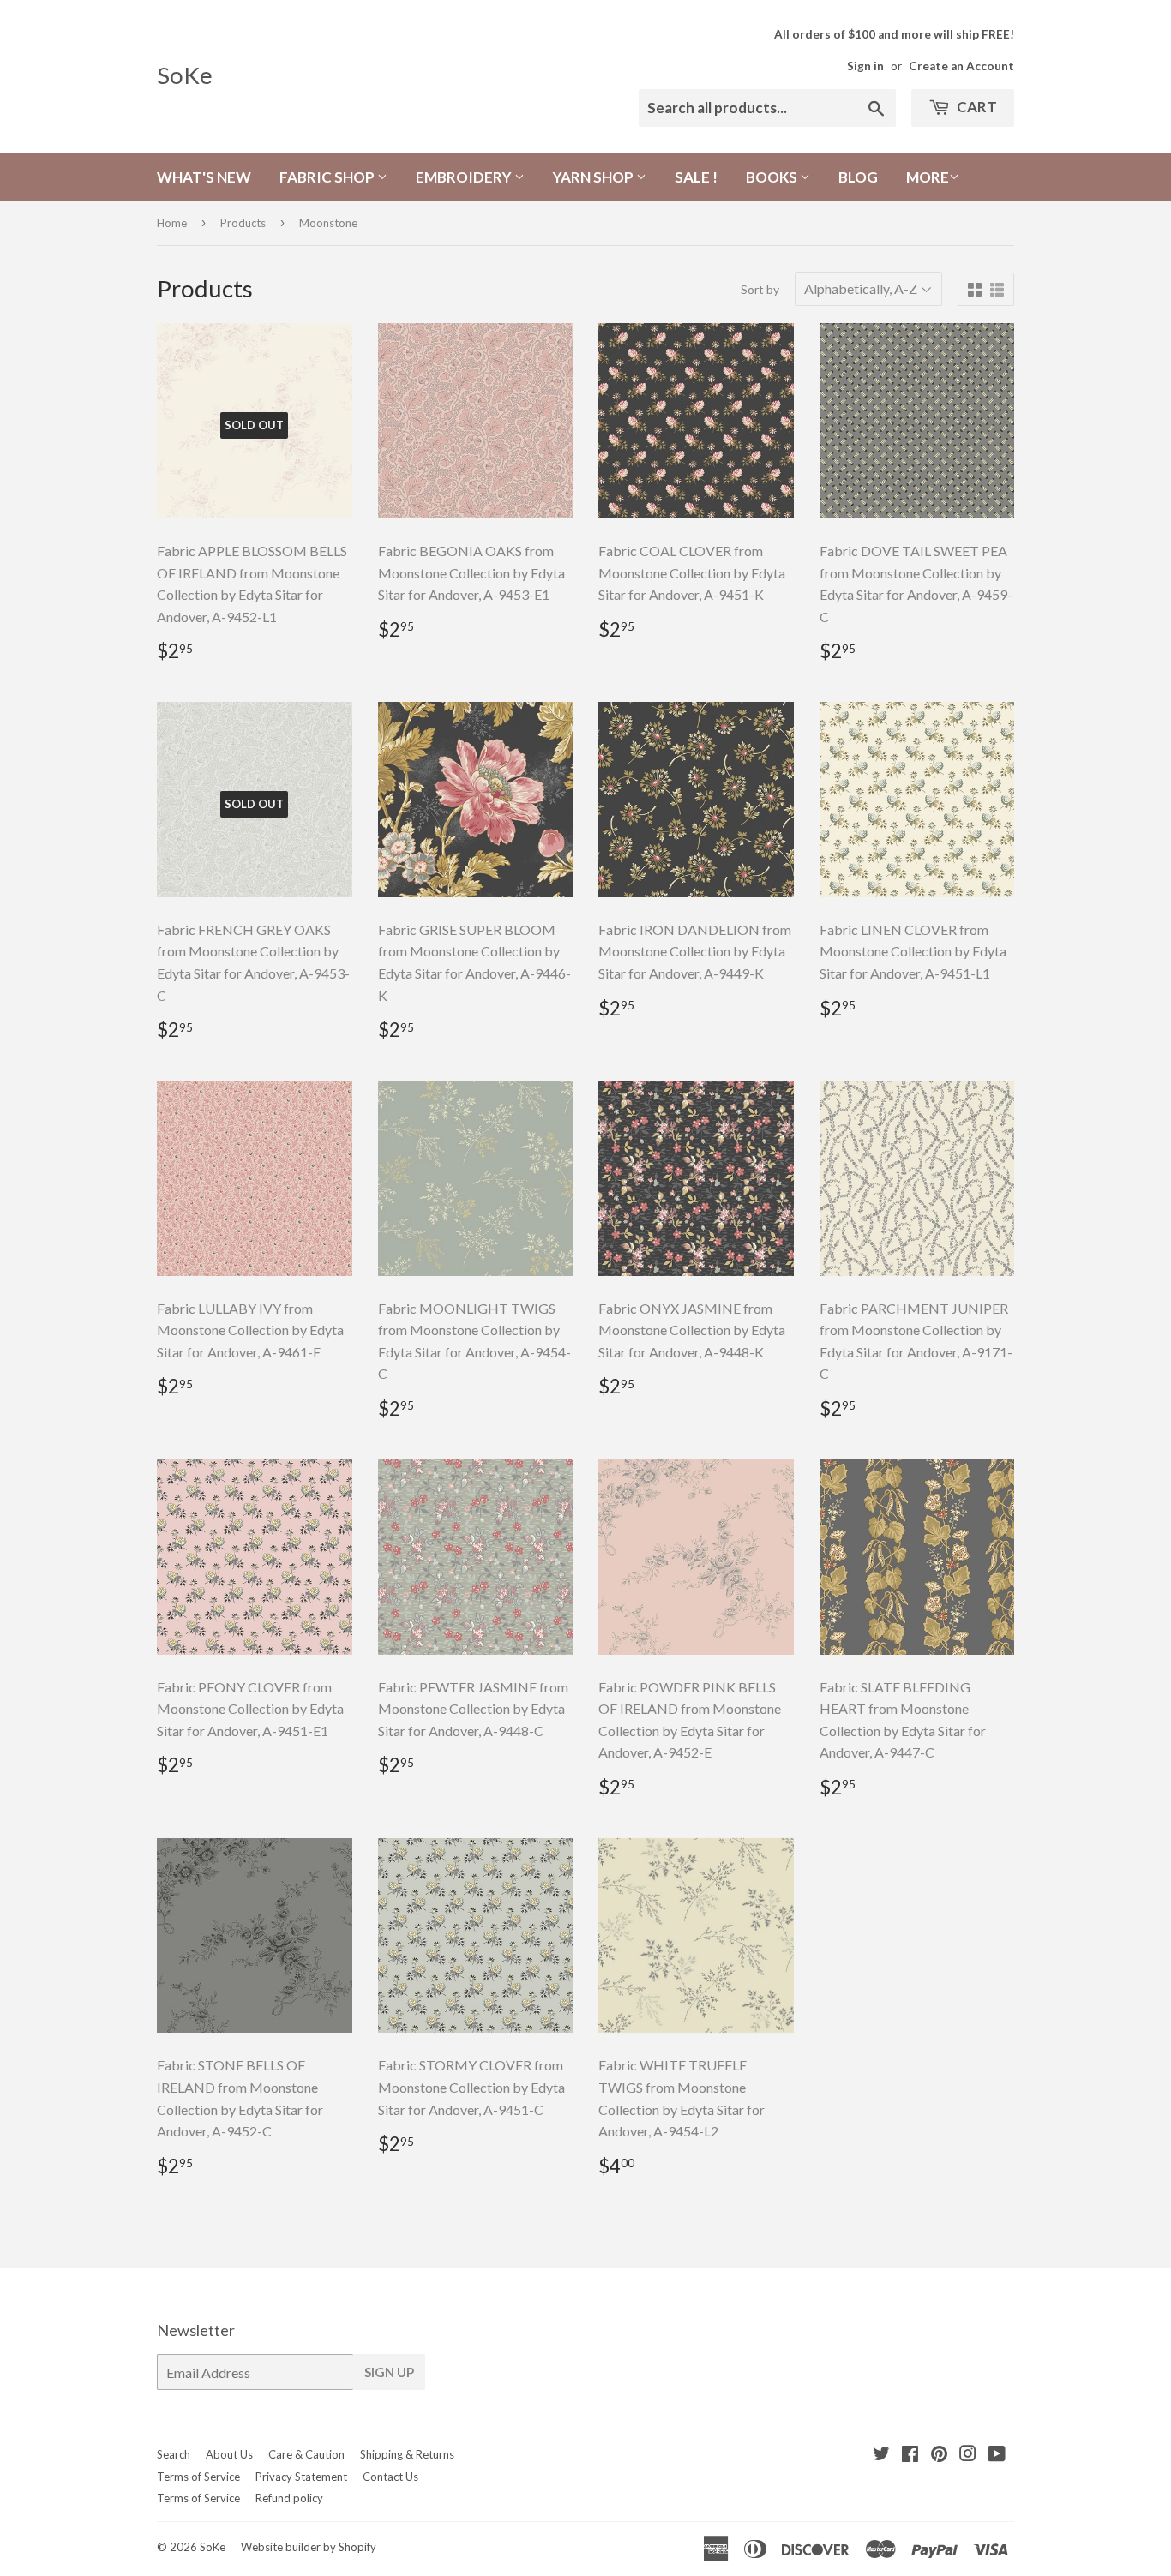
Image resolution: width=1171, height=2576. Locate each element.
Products (243, 223)
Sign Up (389, 2372)
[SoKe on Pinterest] (939, 2455)
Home (172, 223)
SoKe (185, 75)
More (928, 177)
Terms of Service (198, 2477)
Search (174, 2454)
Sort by (760, 289)
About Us (229, 2454)
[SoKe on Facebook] (910, 2455)
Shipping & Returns (407, 2454)
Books (773, 177)
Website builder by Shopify (309, 2547)
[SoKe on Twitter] (881, 2455)
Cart (976, 107)
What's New (204, 177)
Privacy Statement (301, 2477)
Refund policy (289, 2498)
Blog (858, 177)
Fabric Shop (328, 177)
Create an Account (961, 66)
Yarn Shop (595, 177)
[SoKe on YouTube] (997, 2455)
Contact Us (390, 2477)
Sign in (865, 66)
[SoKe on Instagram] (968, 2455)
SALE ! (696, 177)
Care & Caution (306, 2454)
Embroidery (465, 177)
